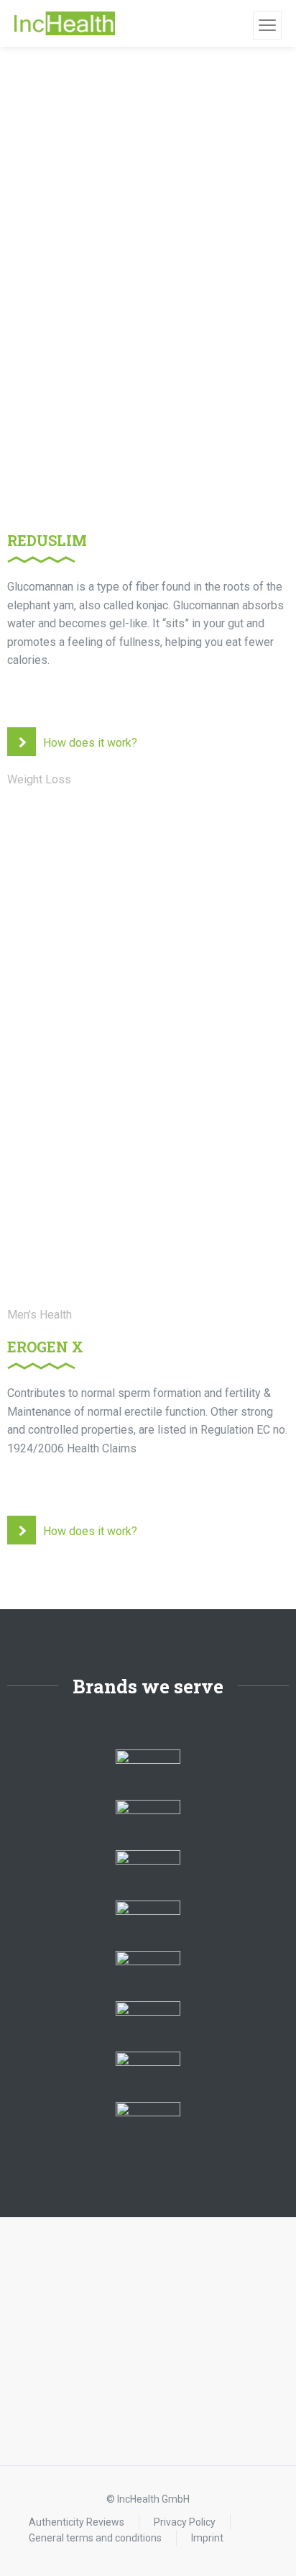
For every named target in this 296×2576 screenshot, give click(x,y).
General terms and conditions (95, 2538)
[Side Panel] (267, 25)
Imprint (207, 2538)
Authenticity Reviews (77, 2522)
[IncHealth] (65, 24)
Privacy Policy (185, 2522)
